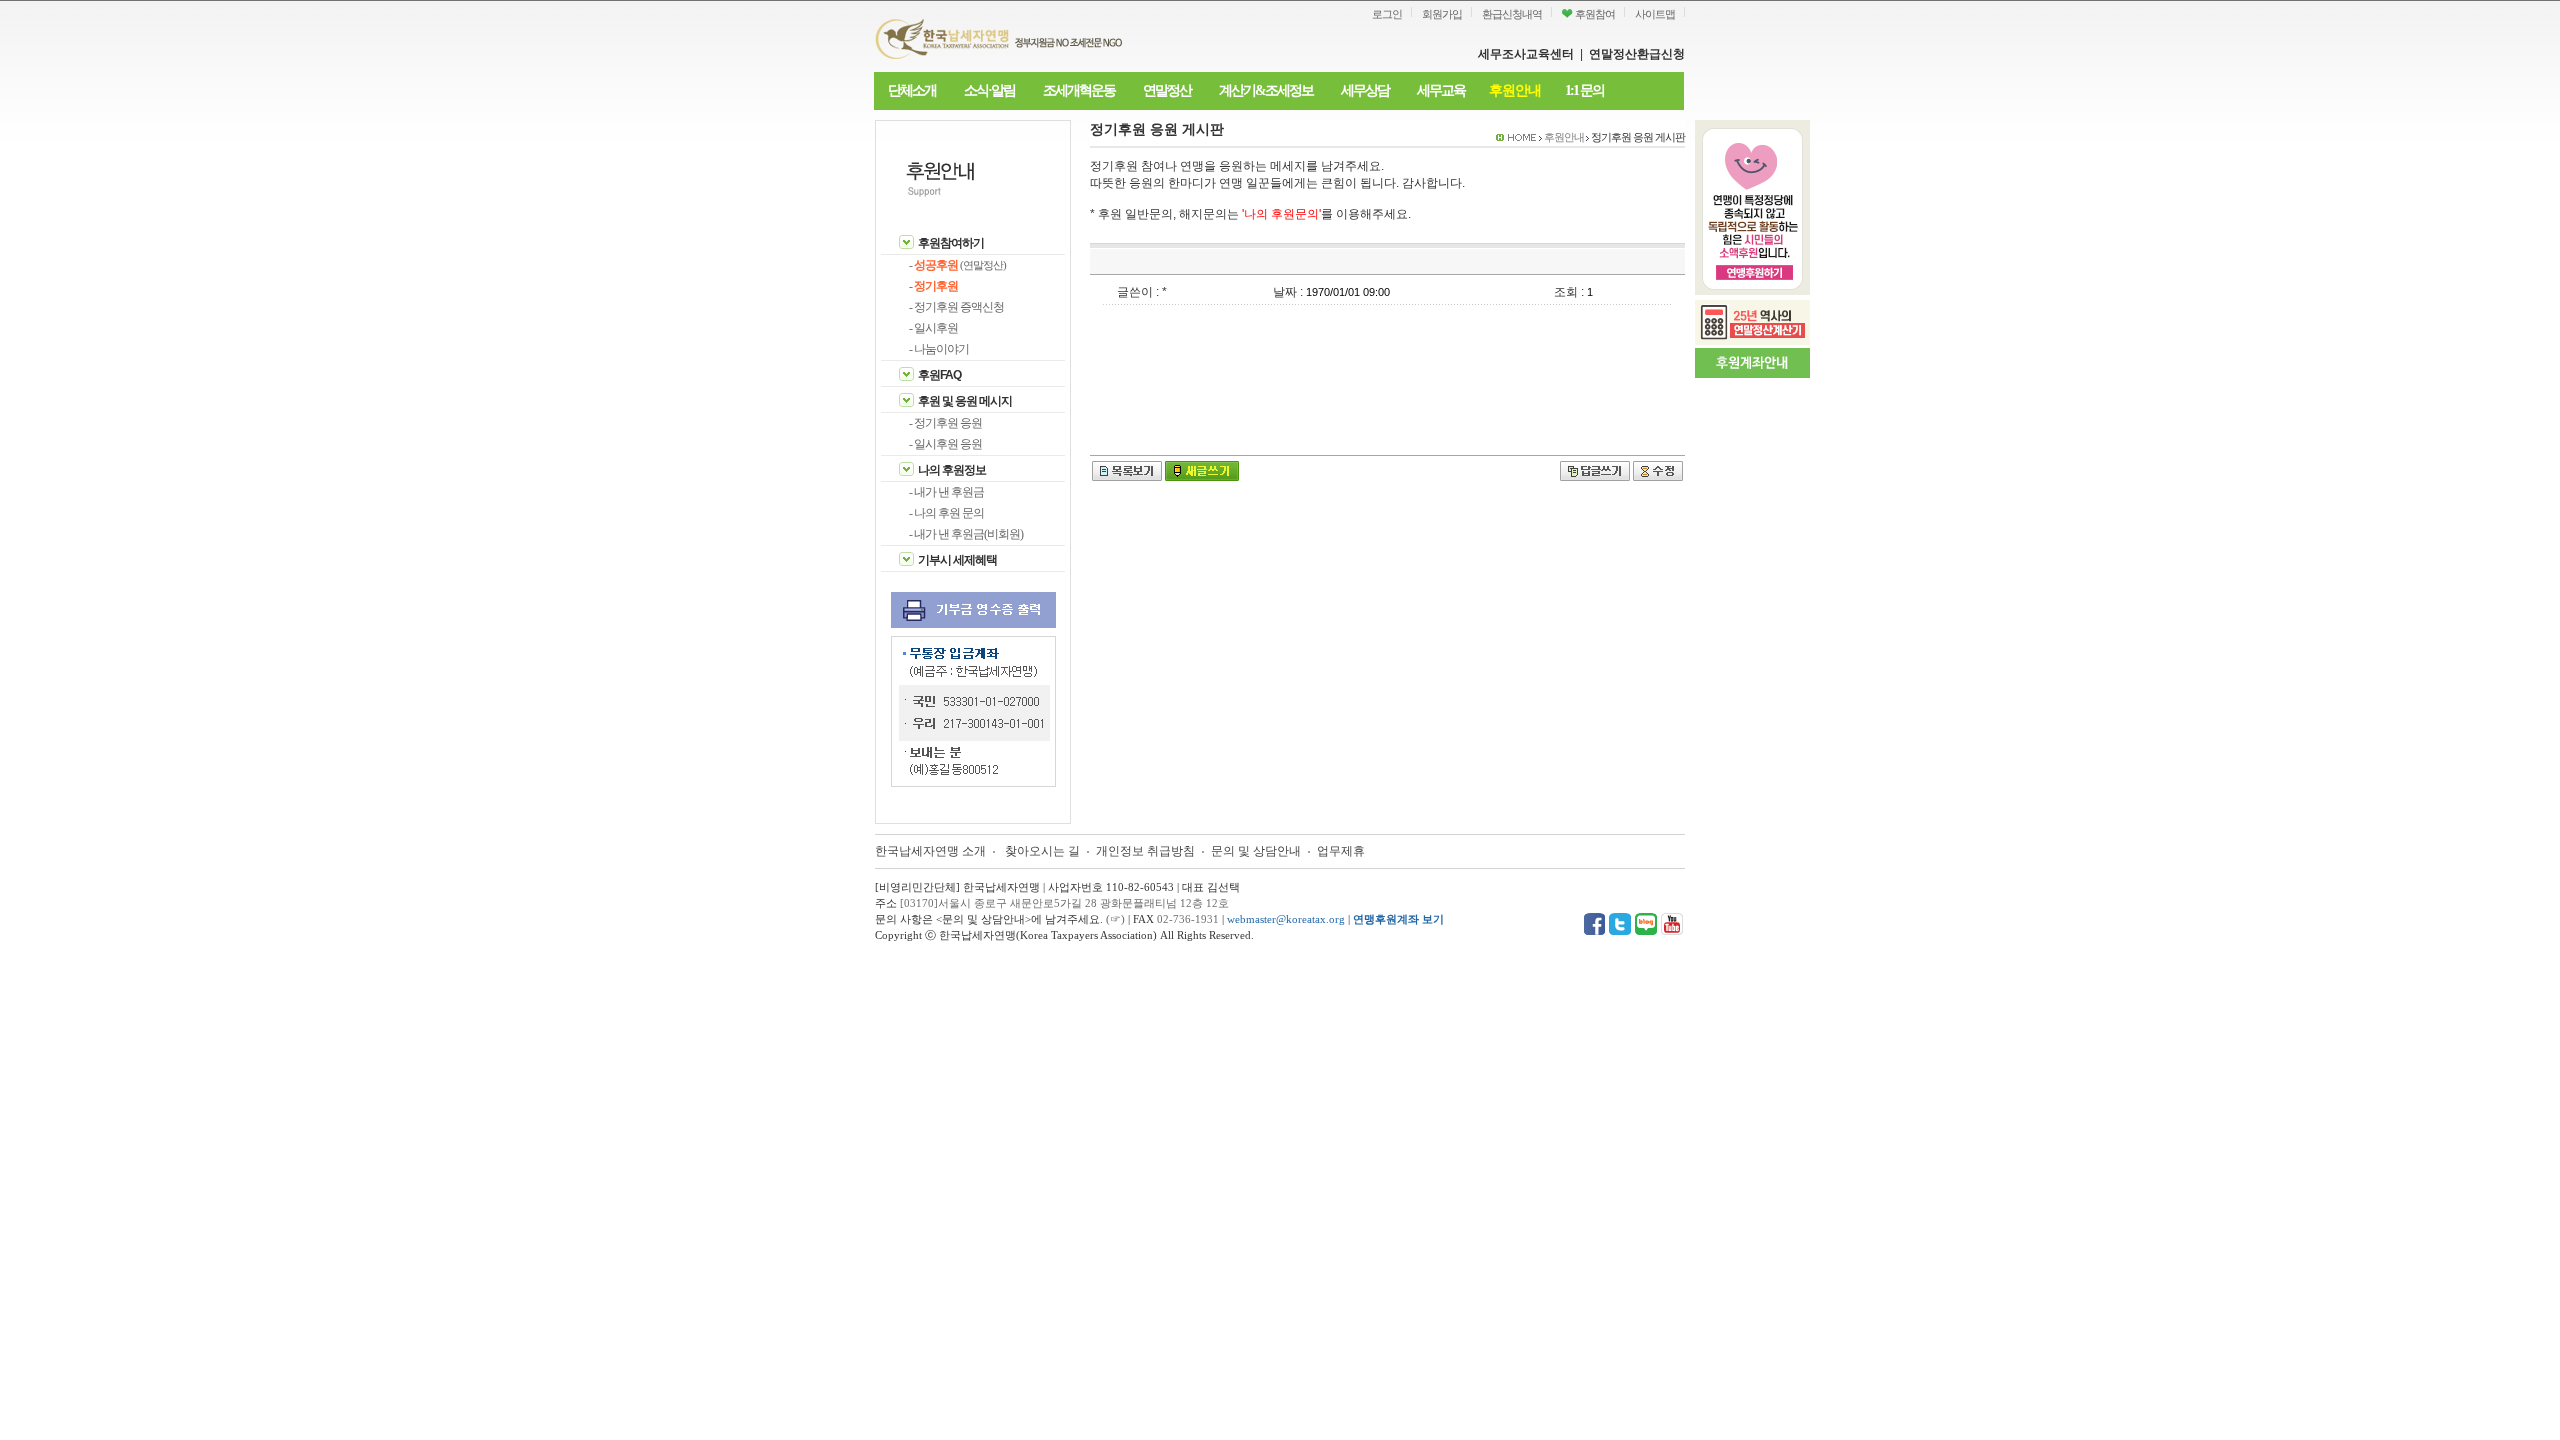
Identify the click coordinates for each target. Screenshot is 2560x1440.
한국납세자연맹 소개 (930, 851)
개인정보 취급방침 (1145, 851)
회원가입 (1442, 14)
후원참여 (1594, 14)
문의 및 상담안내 (1257, 851)
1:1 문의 (1584, 90)
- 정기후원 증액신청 (956, 307)
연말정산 (1167, 90)
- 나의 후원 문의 (946, 513)
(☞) (1115, 919)
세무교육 (1441, 90)
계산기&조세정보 (1266, 90)
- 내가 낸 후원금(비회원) (966, 534)
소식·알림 (989, 90)
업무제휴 (1341, 851)
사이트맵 (1655, 14)
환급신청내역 (1512, 14)
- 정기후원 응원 (945, 423)
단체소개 (912, 90)
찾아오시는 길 (1042, 851)
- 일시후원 (933, 328)
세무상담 (1365, 90)
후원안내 (1515, 90)
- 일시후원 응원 (945, 444)
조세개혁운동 (1079, 90)
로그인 (1387, 14)
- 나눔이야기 (939, 349)
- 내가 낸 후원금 (946, 492)
